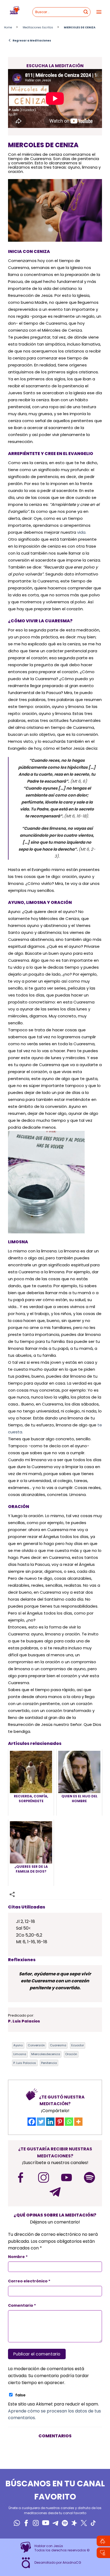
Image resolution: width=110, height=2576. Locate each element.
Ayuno (18, 2045)
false (20, 2395)
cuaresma (58, 2045)
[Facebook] (32, 2122)
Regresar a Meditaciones (30, 40)
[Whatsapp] (69, 2122)
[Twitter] (41, 2122)
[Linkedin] (50, 2122)
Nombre (18, 2257)
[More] (78, 2122)
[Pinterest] (60, 2122)
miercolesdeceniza (46, 2054)
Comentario (22, 2305)
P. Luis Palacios (25, 2063)
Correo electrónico (29, 2281)
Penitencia (49, 2063)
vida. (82, 532)
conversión (36, 2045)
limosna (20, 2054)
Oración (71, 2054)
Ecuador (78, 2045)
